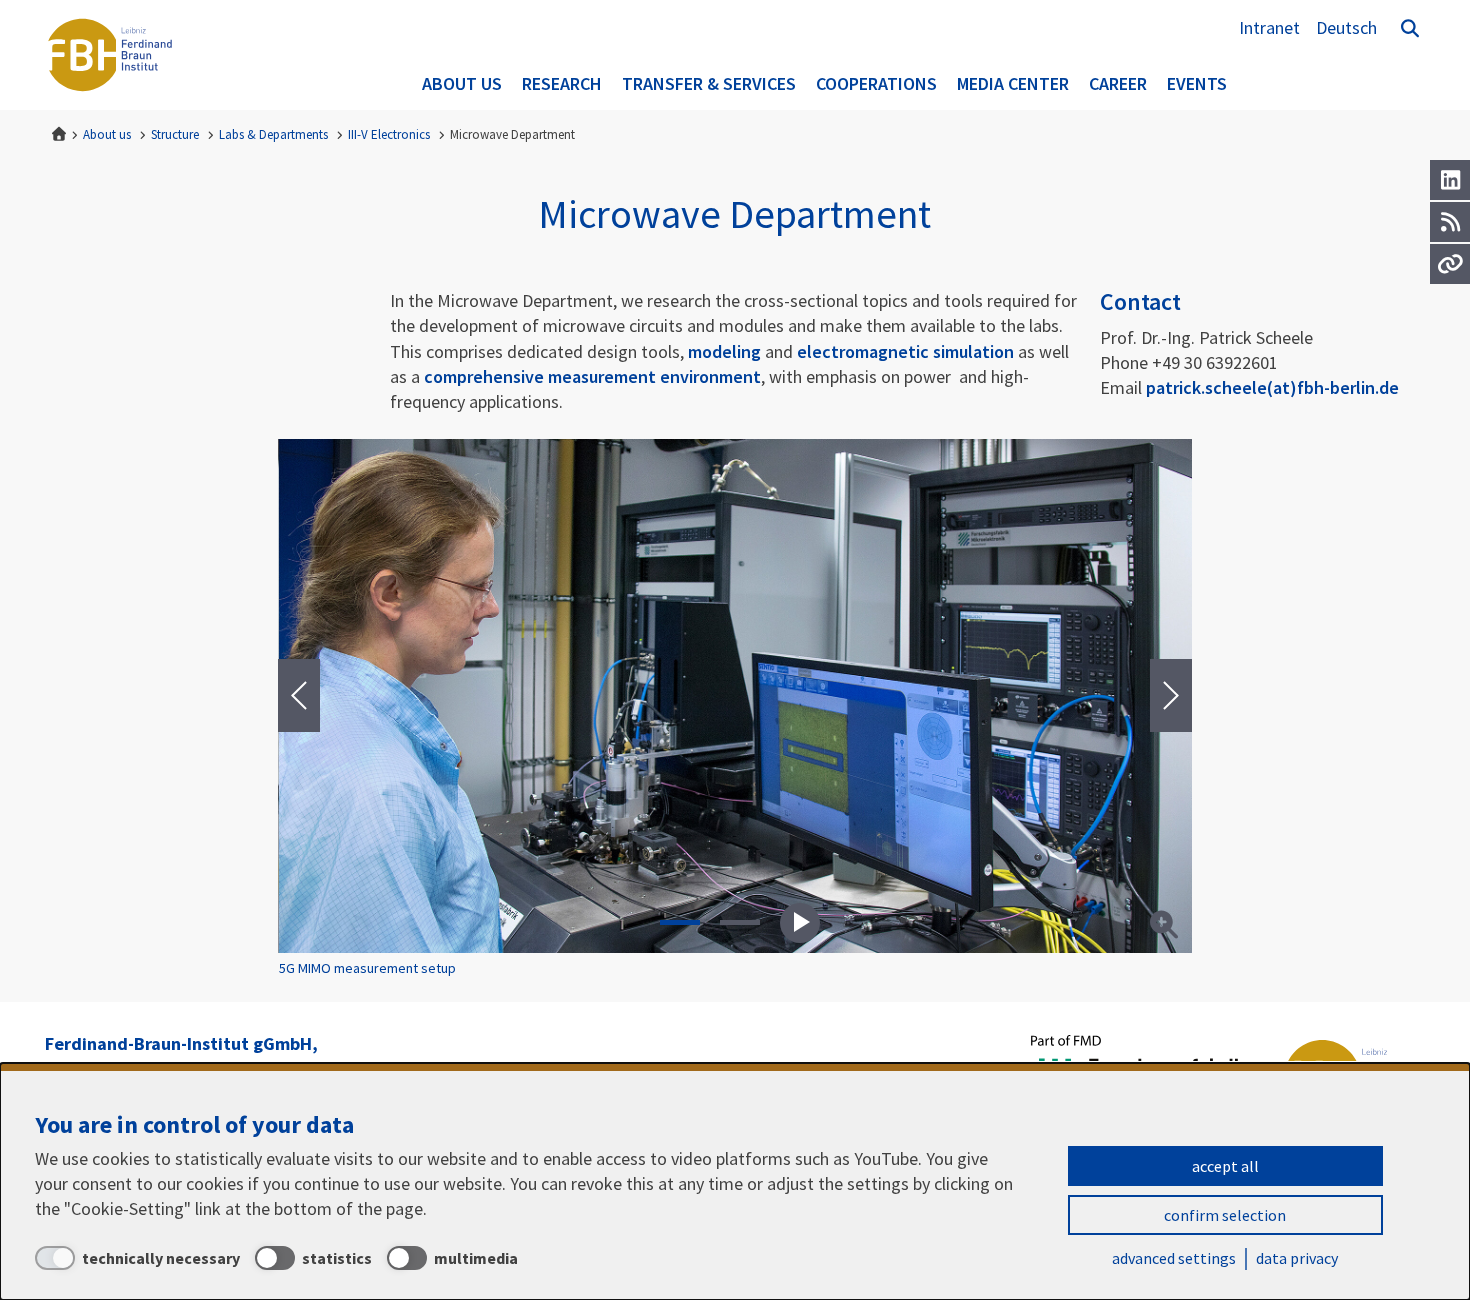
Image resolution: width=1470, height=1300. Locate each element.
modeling (726, 351)
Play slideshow (800, 923)
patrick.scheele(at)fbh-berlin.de (1272, 387)
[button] (680, 923)
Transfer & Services (709, 83)
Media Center (1013, 83)
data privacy (1297, 1258)
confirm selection (1225, 1215)
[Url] (1450, 264)
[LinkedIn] (1450, 180)
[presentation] (299, 695)
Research (562, 83)
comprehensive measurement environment (592, 376)
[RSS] (1450, 222)
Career (1118, 83)
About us (462, 83)
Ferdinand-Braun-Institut (110, 55)
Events (1197, 83)
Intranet (1269, 27)
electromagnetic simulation (905, 351)
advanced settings (1174, 1258)
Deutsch (1346, 27)
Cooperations (876, 83)
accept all (1225, 1166)
